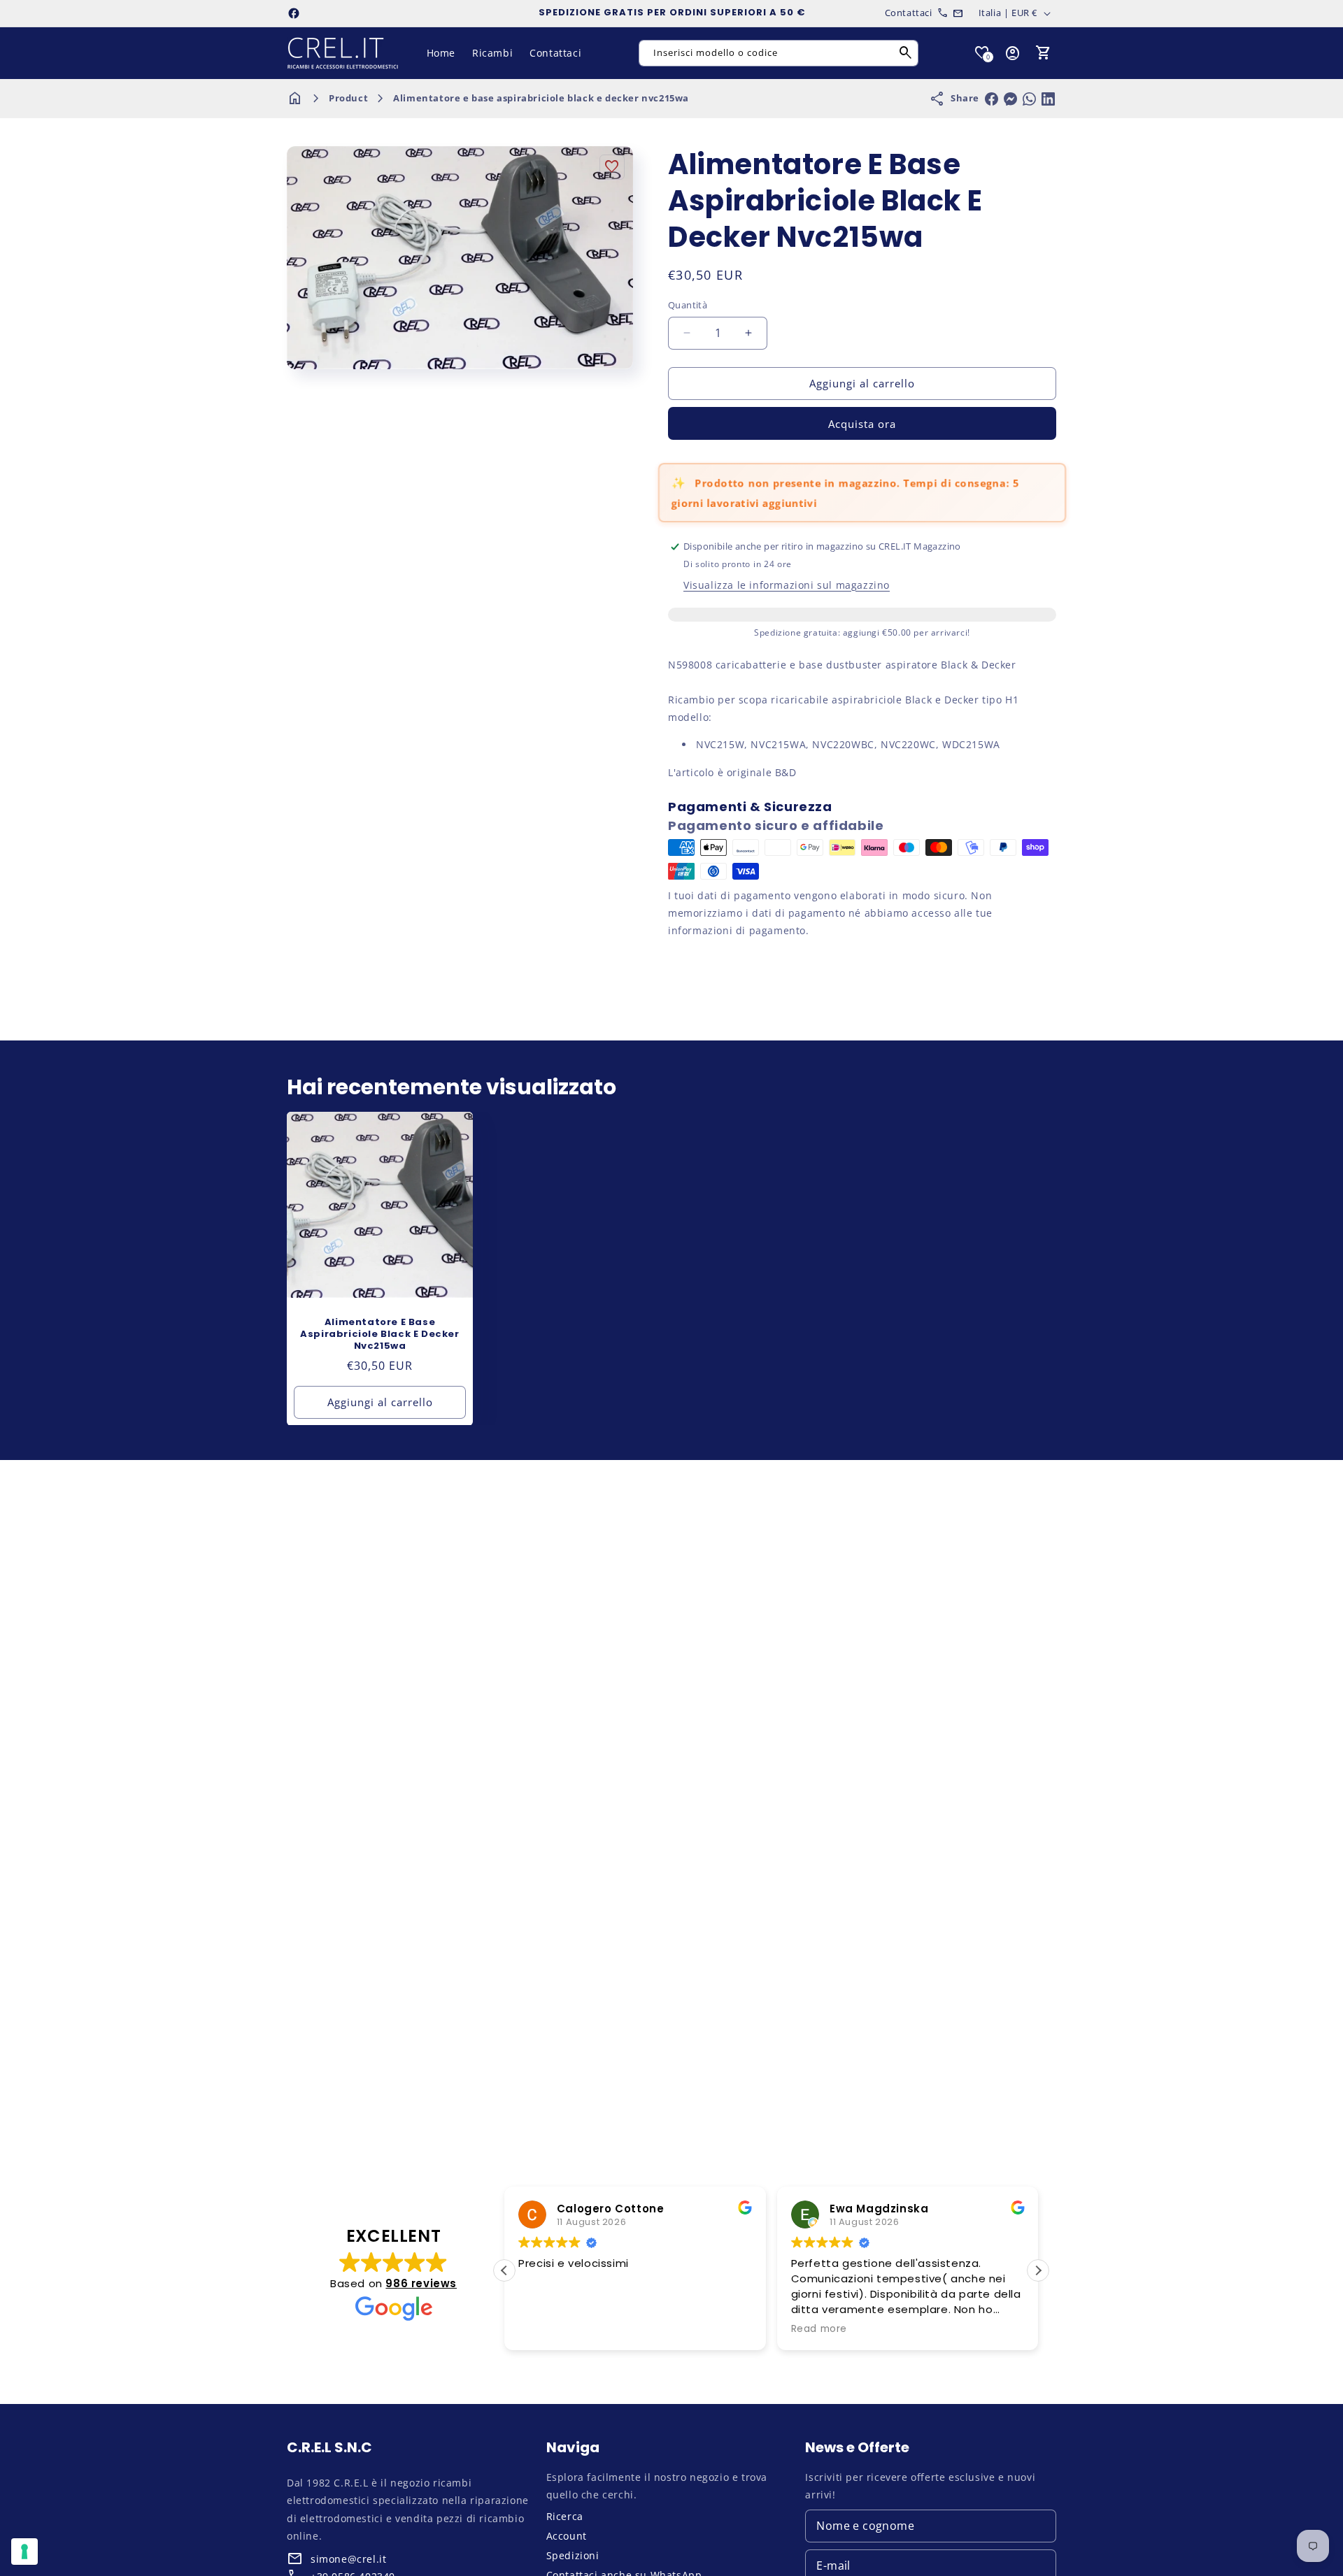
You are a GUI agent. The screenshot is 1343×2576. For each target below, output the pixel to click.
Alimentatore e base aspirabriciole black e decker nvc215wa (541, 98)
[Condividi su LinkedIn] (1048, 99)
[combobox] (779, 53)
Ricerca (565, 2516)
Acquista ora (862, 424)
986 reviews (421, 2283)
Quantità (688, 305)
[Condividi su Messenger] (1010, 99)
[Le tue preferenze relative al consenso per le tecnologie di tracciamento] (24, 2552)
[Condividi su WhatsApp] (1029, 99)
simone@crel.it (348, 2559)
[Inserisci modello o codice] (906, 53)
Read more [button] (819, 2329)
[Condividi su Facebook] (992, 99)
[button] (1044, 53)
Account (567, 2536)
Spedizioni (573, 2555)
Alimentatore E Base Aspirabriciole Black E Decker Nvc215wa (379, 1334)
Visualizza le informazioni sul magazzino (787, 585)
